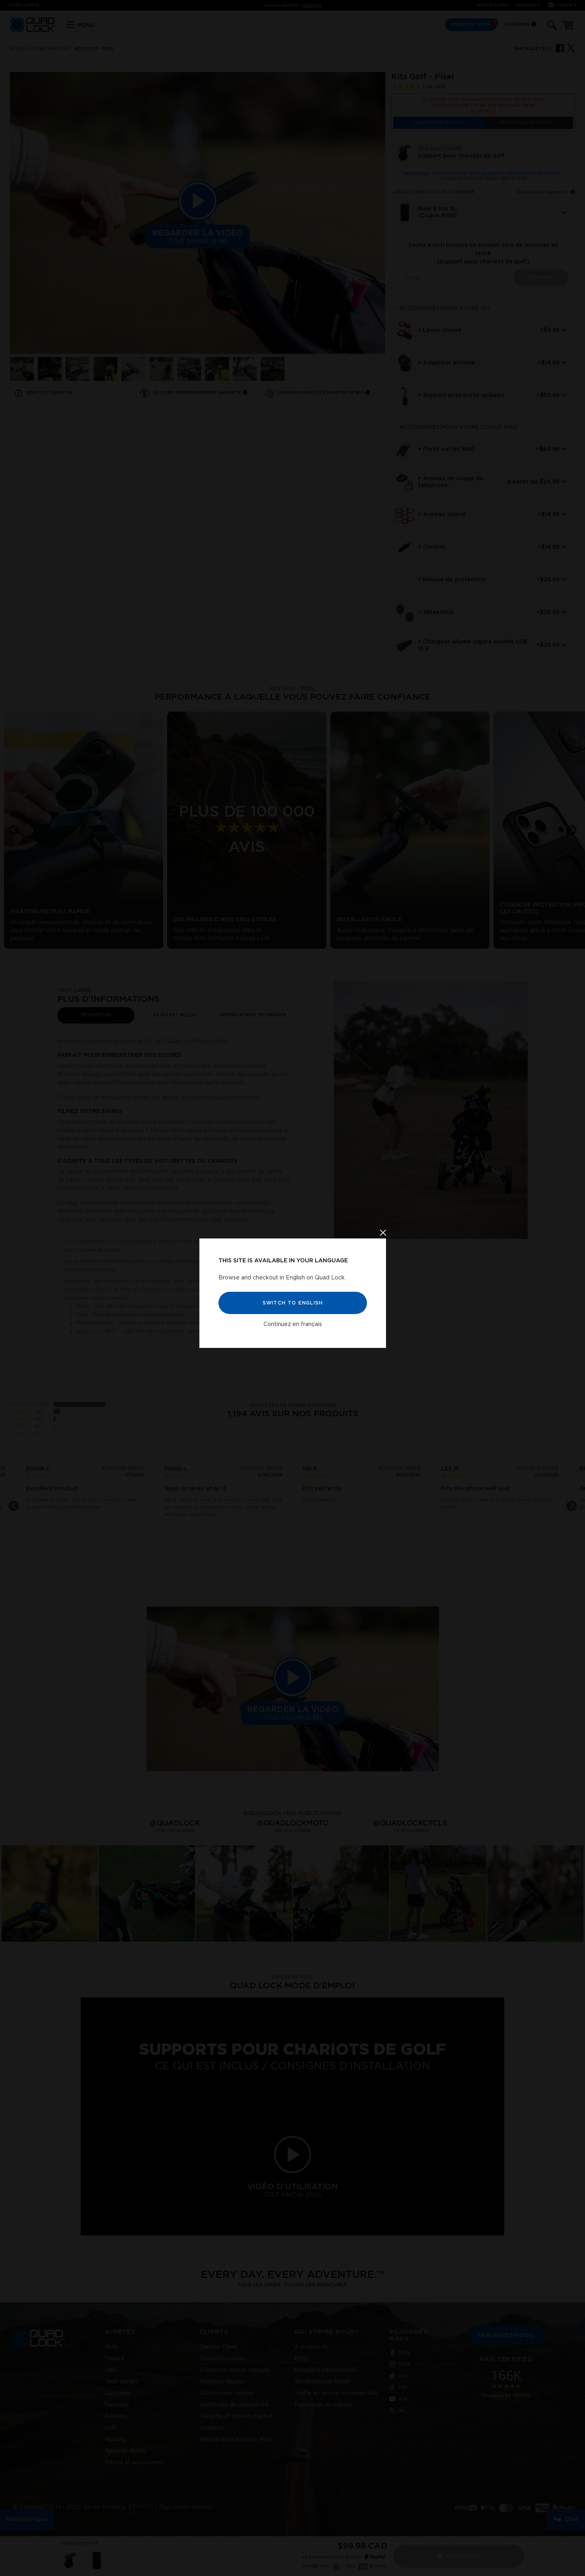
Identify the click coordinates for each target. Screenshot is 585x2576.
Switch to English (292, 1303)
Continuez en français (293, 1324)
